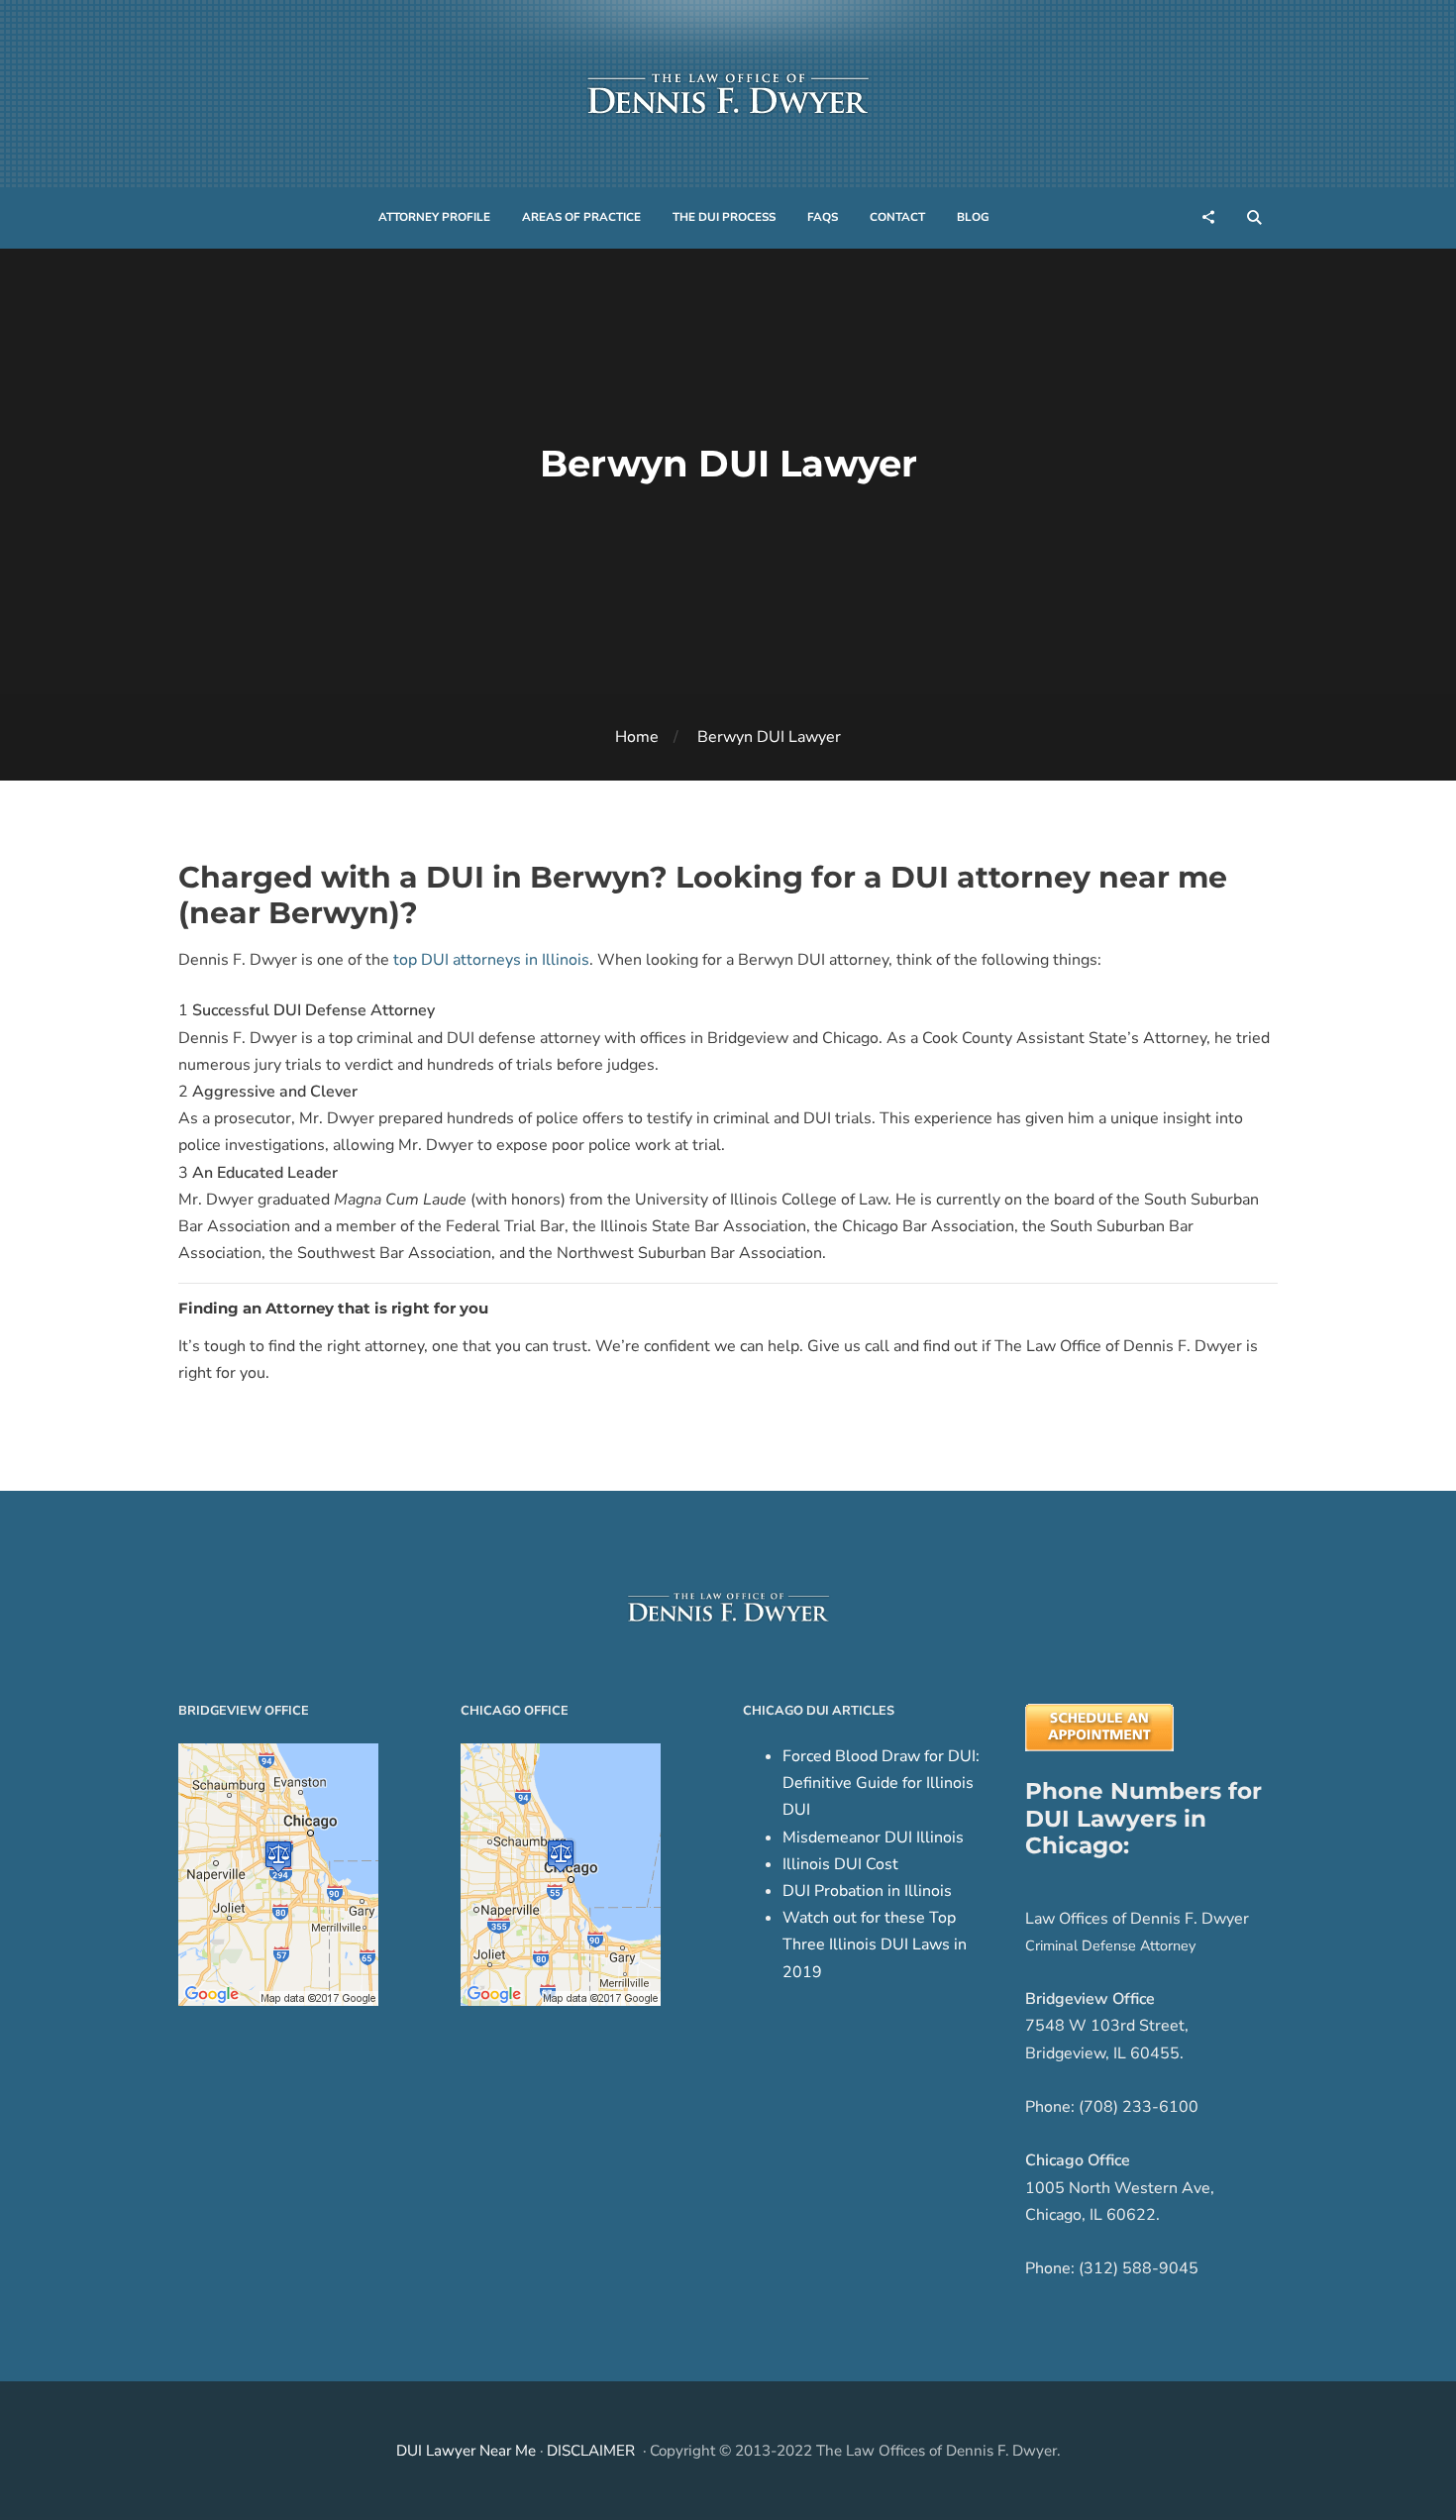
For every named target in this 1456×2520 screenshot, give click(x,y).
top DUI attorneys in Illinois (491, 960)
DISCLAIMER (591, 2451)
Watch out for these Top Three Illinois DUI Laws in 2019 (875, 1944)
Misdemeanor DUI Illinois (873, 1837)
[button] (434, 218)
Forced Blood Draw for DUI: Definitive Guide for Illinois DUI (881, 1783)
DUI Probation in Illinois (867, 1891)
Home (637, 737)
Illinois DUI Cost (840, 1864)
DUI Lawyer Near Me (466, 2451)
